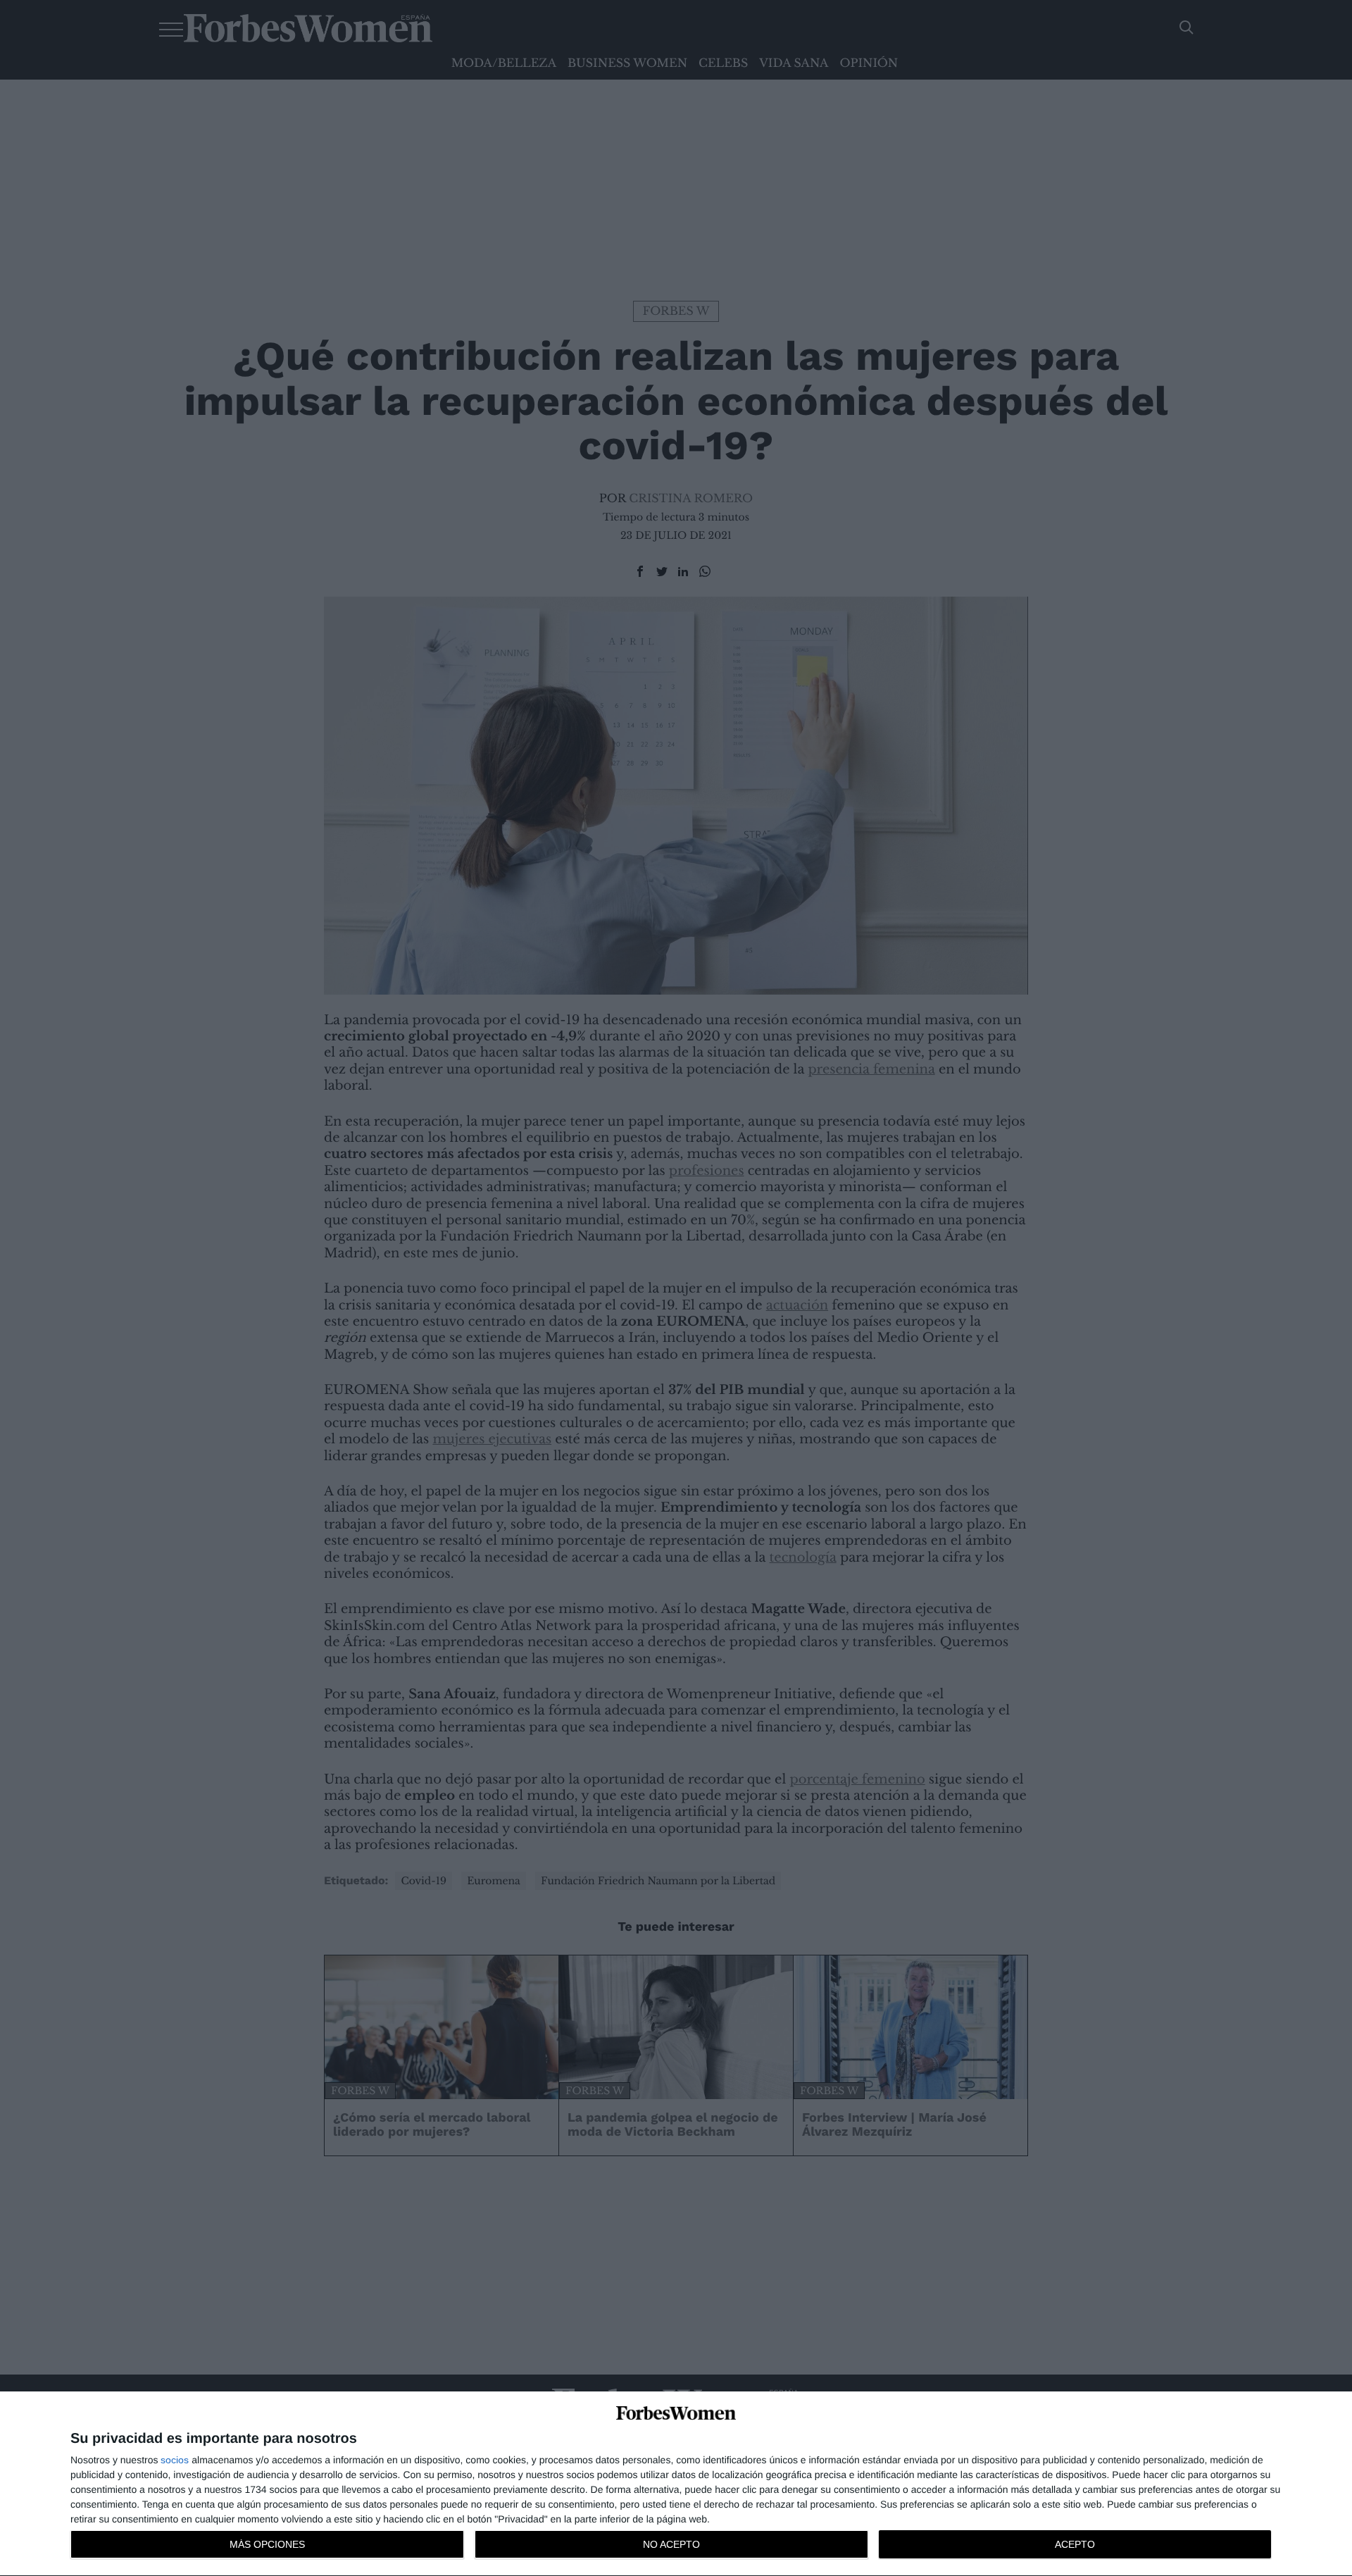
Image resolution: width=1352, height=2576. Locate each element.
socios (175, 2460)
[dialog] (676, 2484)
